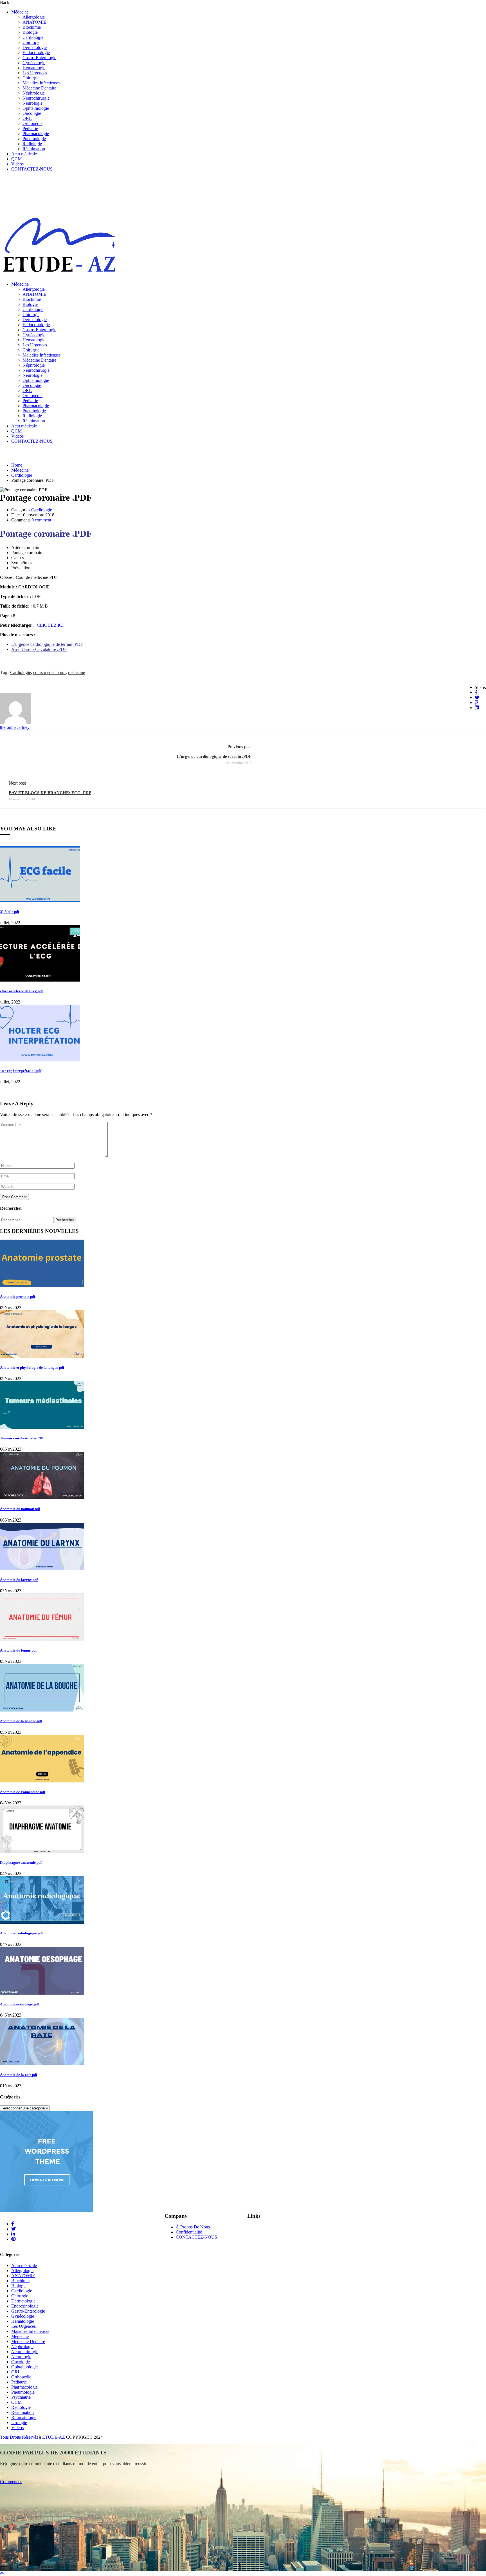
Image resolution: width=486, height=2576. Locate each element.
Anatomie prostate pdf (18, 1297)
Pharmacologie (36, 134)
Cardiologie (33, 37)
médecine (76, 672)
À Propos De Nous (193, 2227)
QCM (16, 159)
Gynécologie (34, 63)
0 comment (41, 520)
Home (17, 465)
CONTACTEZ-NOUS (32, 169)
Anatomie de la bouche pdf (21, 1721)
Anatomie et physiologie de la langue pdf (32, 1367)
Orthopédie (32, 123)
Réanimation (34, 149)
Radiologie (32, 144)
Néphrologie (34, 93)
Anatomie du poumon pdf (20, 1509)
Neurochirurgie (36, 98)
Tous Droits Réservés (20, 2437)
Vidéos (17, 164)
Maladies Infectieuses (41, 83)
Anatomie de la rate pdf (19, 2075)
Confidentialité (189, 2232)
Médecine (20, 12)
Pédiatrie (30, 128)
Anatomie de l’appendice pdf (22, 1792)
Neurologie (32, 103)
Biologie (30, 32)
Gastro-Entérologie (39, 58)
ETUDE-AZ (54, 2437)
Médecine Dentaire (39, 88)
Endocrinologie (36, 52)
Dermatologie (35, 47)
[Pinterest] (476, 703)
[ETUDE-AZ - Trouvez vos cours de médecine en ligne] (59, 275)
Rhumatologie (24, 2417)
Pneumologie (34, 139)
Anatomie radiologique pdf (21, 1933)
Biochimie (32, 27)
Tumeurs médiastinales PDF (22, 1438)
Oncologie (32, 113)
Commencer (11, 2482)
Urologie (19, 2422)
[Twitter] (477, 697)
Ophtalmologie (36, 108)
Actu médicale (24, 154)
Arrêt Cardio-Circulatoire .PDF (39, 649)
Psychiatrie (21, 2397)
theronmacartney (15, 727)
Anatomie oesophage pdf (19, 2004)
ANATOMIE (34, 22)
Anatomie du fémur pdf (18, 1650)
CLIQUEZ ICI (50, 625)
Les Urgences (35, 73)
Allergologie (34, 17)
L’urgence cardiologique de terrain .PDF (47, 644)
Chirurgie (31, 42)
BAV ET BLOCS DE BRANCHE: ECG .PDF (50, 793)
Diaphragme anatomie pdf (21, 1862)
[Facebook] (476, 692)
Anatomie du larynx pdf (19, 1580)
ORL (27, 118)
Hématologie (34, 68)
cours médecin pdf (49, 672)
